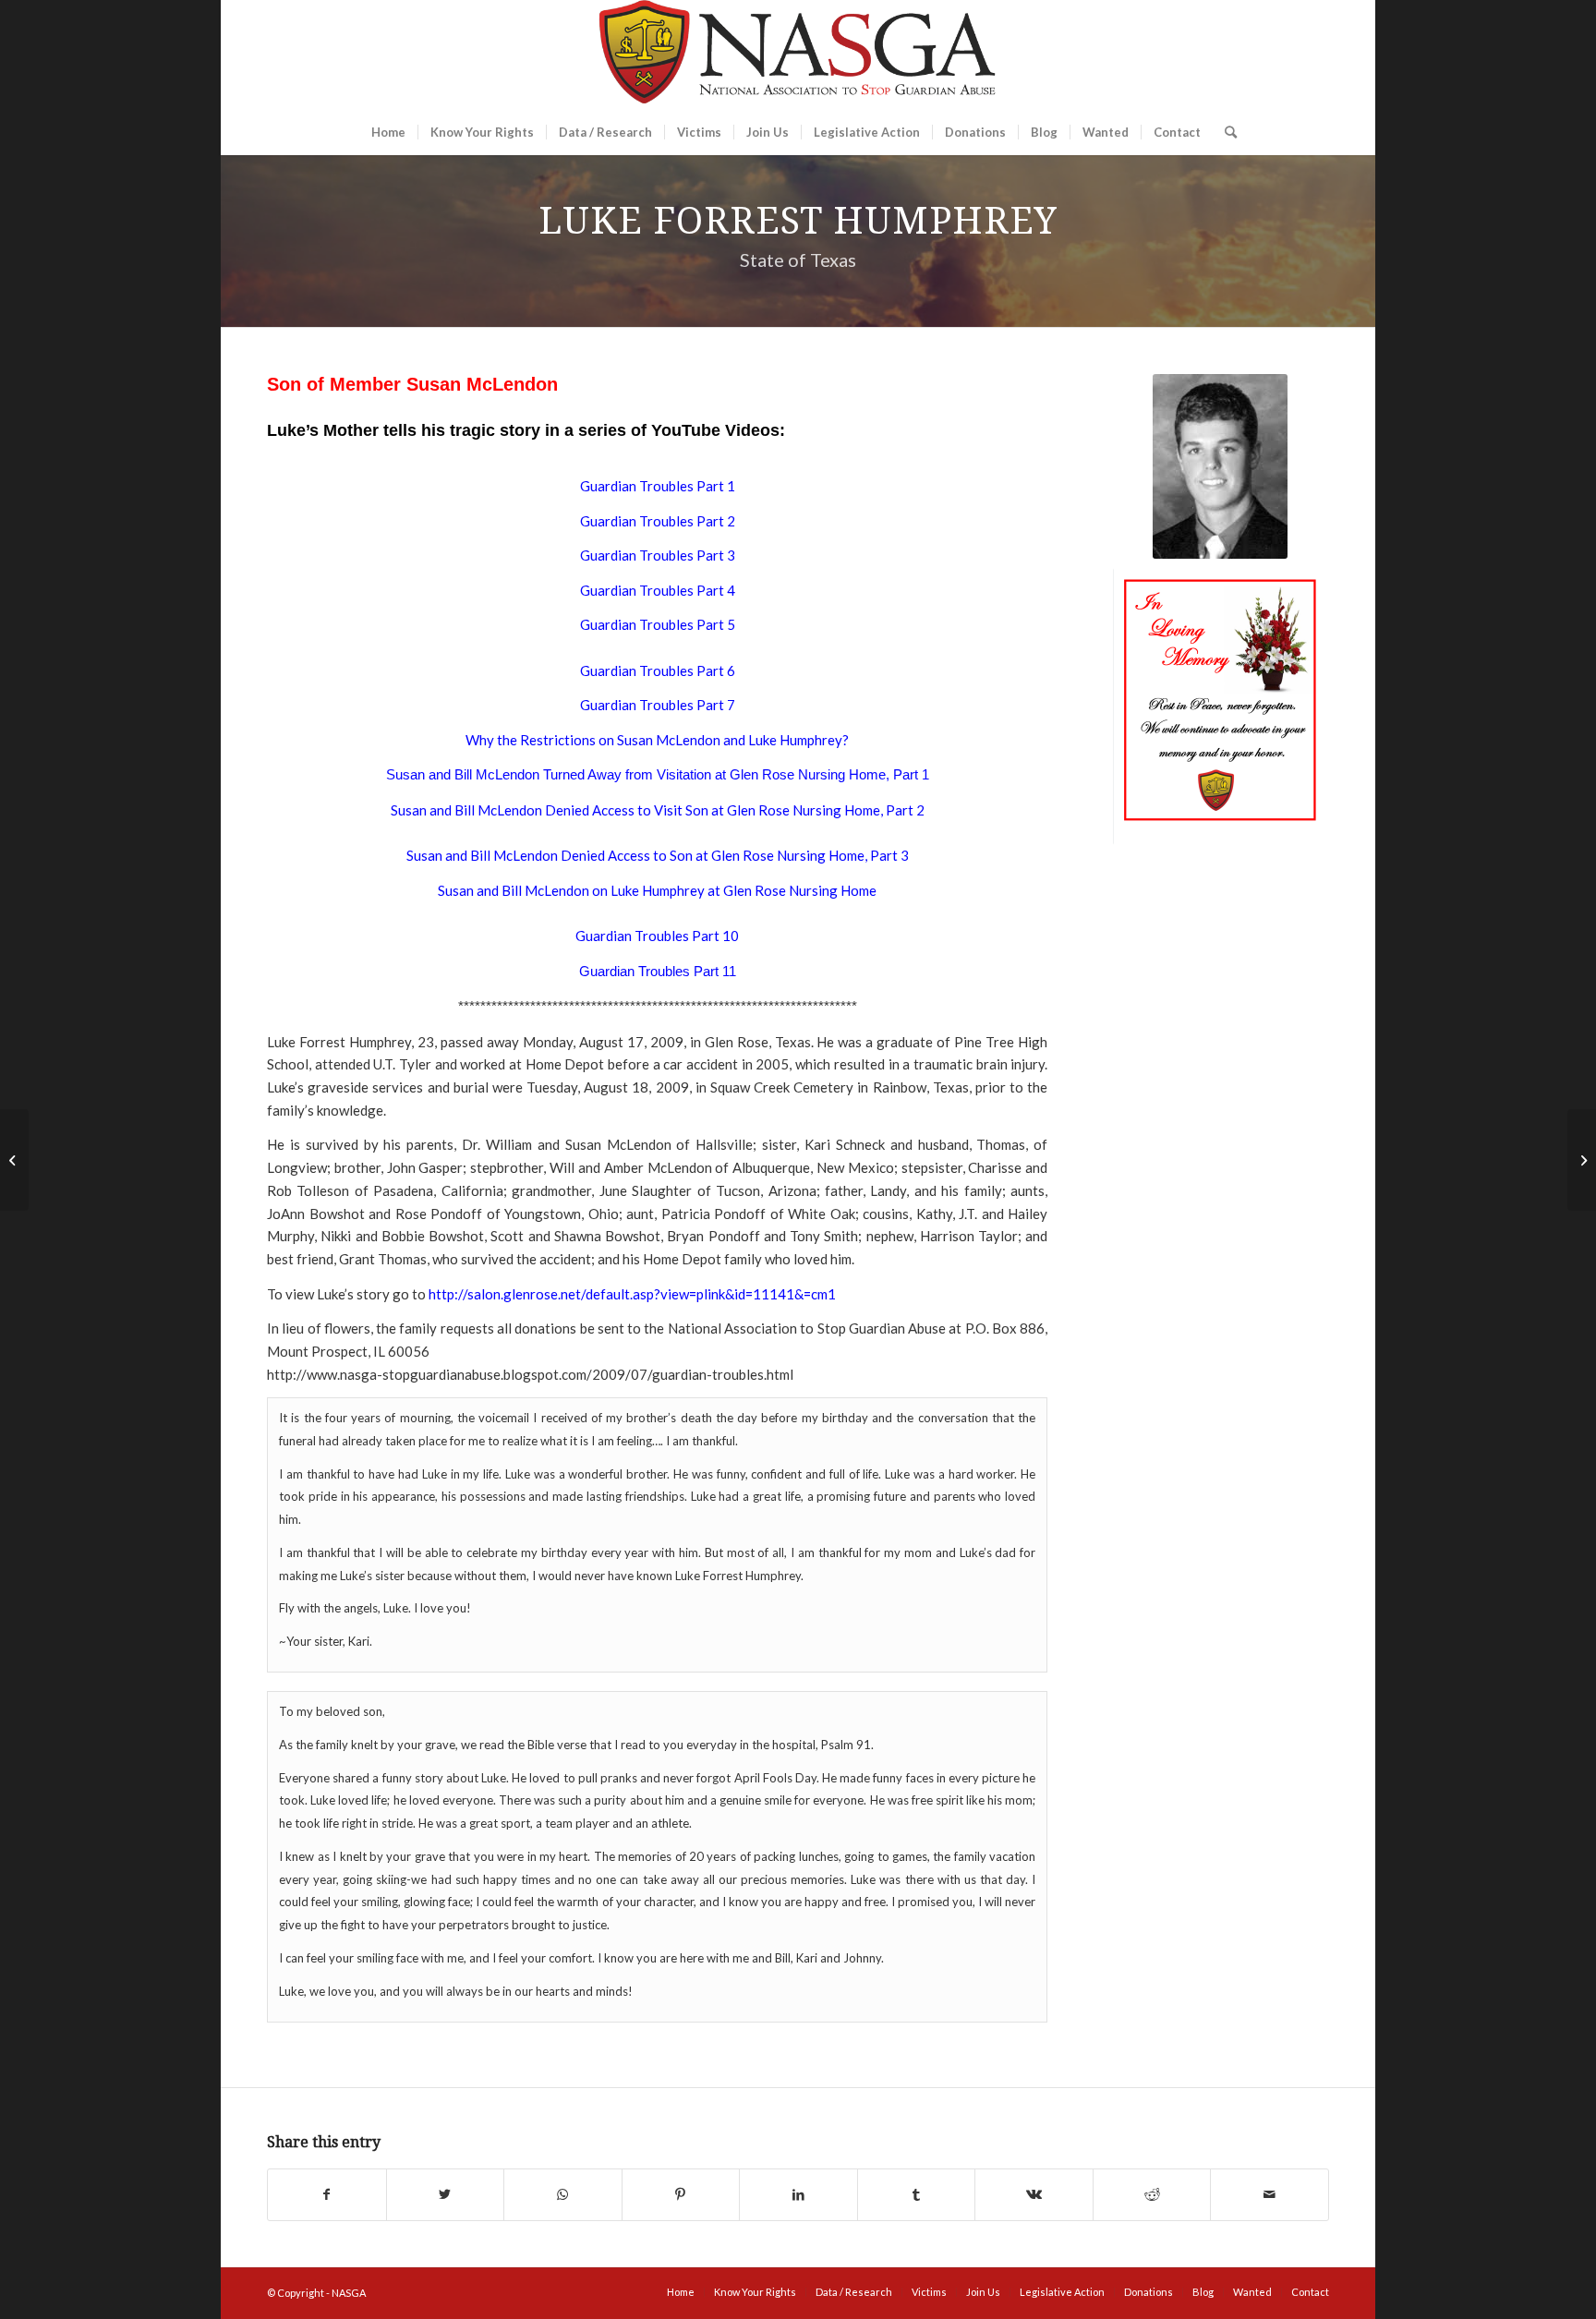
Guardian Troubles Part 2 (658, 521)
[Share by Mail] (1270, 2195)
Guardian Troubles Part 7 (658, 705)
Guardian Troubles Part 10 (657, 936)
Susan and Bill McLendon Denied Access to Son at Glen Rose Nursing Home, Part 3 (658, 855)
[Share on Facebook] (327, 2195)
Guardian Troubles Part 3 (658, 555)
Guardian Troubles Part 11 (658, 971)
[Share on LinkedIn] (798, 2195)
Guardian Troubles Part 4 (658, 590)
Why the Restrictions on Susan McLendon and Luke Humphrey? (657, 740)
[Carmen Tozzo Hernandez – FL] (1582, 1160)
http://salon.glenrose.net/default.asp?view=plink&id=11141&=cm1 (632, 1294)
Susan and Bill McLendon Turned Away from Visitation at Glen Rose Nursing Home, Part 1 (658, 774)
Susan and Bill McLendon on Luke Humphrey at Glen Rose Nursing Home (657, 890)
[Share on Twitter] (446, 2195)
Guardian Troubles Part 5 (658, 624)
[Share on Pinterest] (681, 2195)
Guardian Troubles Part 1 (658, 486)
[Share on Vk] (1034, 2195)
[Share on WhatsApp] (563, 2195)
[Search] (1225, 132)
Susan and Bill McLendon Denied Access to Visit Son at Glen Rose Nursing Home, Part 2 (658, 810)
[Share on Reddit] (1152, 2195)
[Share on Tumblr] (917, 2195)
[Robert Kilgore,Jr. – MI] (14, 1160)
